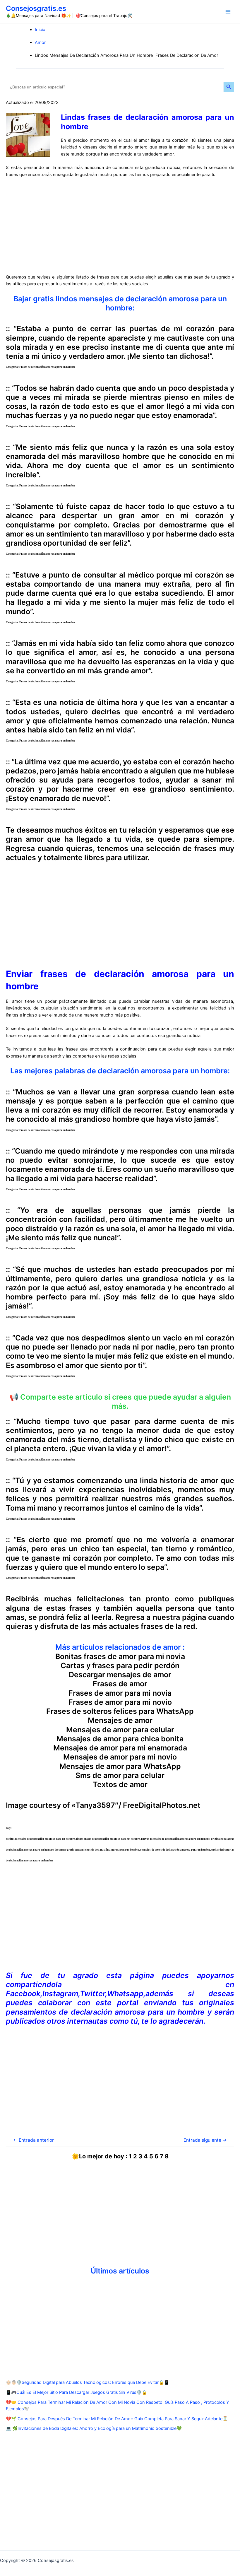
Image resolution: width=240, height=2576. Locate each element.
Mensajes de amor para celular (120, 1730)
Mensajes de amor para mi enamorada (120, 1748)
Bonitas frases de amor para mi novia (120, 1656)
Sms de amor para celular (120, 1775)
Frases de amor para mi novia (120, 1693)
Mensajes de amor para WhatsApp (120, 1766)
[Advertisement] (120, 226)
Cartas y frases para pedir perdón (120, 1665)
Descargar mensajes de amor (120, 1675)
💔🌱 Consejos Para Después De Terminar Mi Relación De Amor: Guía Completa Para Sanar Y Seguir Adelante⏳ (117, 2419)
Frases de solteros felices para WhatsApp (120, 1711)
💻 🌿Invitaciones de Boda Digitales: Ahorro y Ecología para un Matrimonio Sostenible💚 (94, 2428)
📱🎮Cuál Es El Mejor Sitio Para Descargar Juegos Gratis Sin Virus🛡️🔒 (76, 2392)
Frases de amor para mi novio (120, 1702)
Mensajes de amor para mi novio (120, 1757)
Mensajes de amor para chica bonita (120, 1739)
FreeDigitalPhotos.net (162, 1805)
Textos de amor (120, 1784)
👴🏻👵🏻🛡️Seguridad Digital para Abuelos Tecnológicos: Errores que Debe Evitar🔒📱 (88, 2382)
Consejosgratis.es (36, 8)
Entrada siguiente (205, 2140)
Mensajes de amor (120, 1720)
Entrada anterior (34, 2140)
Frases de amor (120, 1684)
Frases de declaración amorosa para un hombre (47, 367)
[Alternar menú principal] (228, 12)
